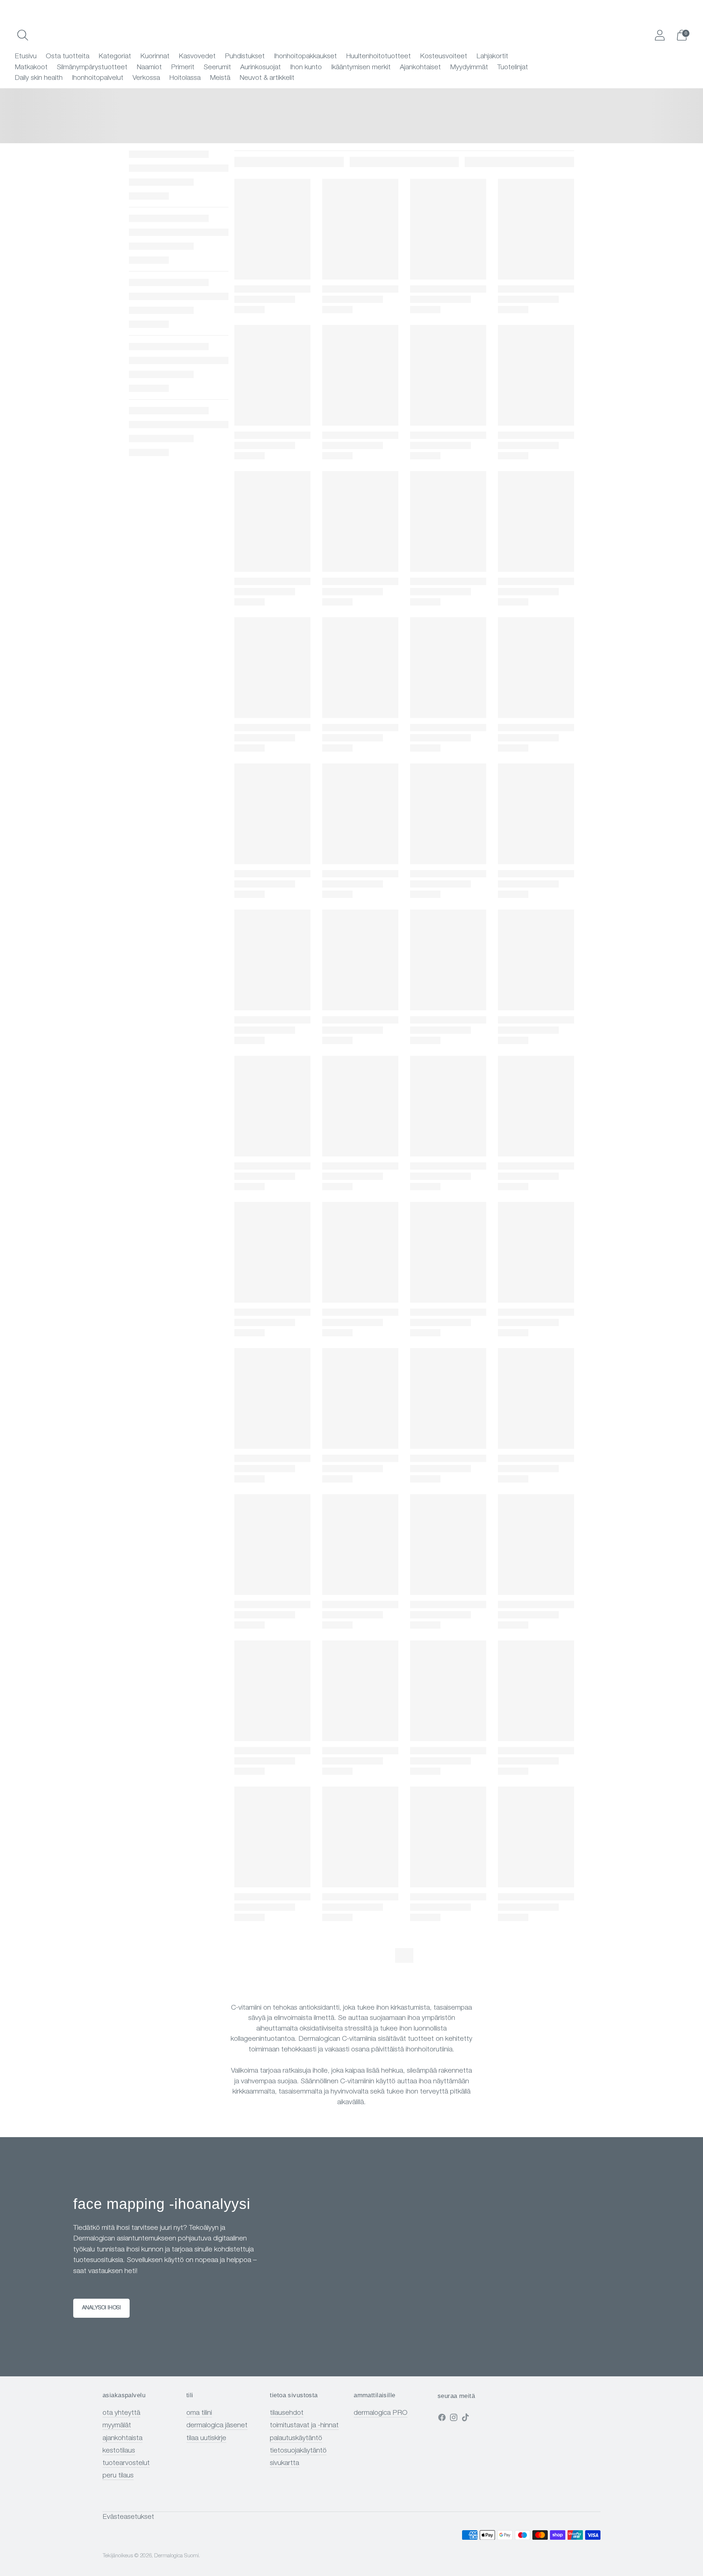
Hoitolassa (185, 78)
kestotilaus (119, 2451)
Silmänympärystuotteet (92, 68)
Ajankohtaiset (420, 68)
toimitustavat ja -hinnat (304, 2426)
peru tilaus (118, 2476)
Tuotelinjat (513, 68)
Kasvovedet (197, 57)
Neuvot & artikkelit (267, 78)
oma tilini (199, 2413)
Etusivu (26, 57)
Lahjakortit (492, 57)
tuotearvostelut (126, 2463)
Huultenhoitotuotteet (378, 57)
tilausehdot (287, 2413)
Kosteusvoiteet (444, 57)
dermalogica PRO (381, 2413)
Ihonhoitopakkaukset (305, 57)
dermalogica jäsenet (217, 2426)
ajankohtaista (122, 2438)
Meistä (220, 78)
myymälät (117, 2426)
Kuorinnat (155, 57)
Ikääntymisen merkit (361, 68)
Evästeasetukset (128, 2517)
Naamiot (149, 68)
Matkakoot (31, 68)
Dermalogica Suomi (176, 2556)
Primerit (183, 68)
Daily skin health (39, 78)
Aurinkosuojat (261, 68)
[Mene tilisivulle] (660, 35)
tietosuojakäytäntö (298, 2451)
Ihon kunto (306, 68)
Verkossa (146, 78)
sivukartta (284, 2463)
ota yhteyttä (121, 2413)
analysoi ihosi (101, 2308)
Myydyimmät (469, 68)
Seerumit (217, 68)
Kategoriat (115, 57)
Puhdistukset (245, 57)
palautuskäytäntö (296, 2438)
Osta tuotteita (68, 57)
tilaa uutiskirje (206, 2438)
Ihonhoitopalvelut (98, 78)
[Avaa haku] (23, 35)
